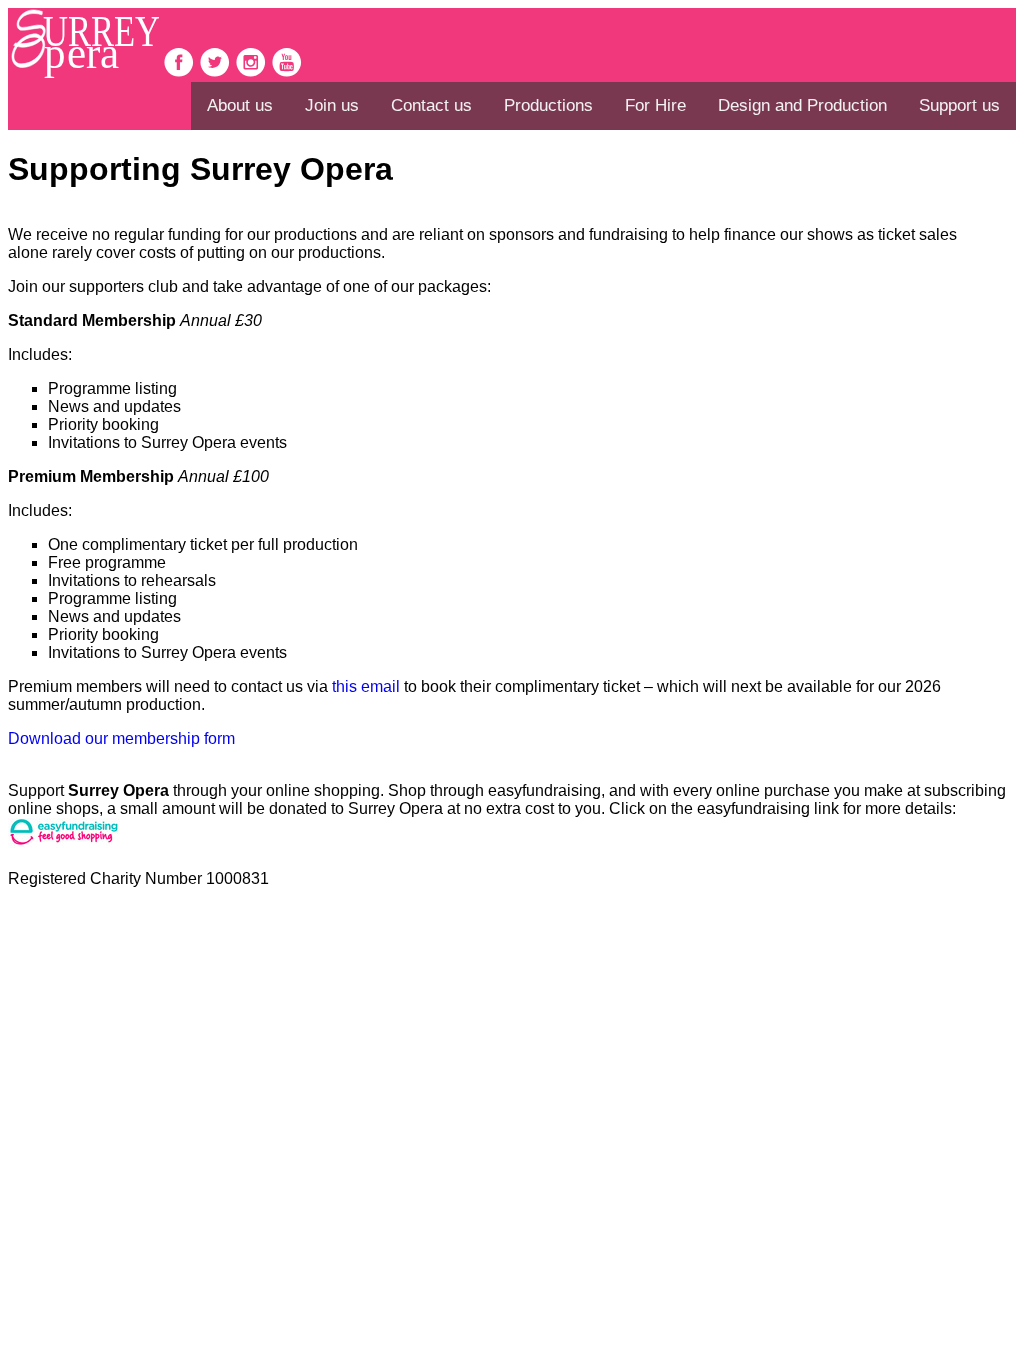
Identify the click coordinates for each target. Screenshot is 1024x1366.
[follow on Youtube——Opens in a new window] (287, 72)
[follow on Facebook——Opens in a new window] (181, 72)
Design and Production (802, 105)
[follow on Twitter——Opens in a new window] (217, 72)
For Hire (655, 105)
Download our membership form (121, 738)
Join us (332, 105)
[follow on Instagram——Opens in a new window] (253, 72)
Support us (959, 105)
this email (366, 686)
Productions (548, 105)
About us (240, 105)
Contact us (431, 105)
